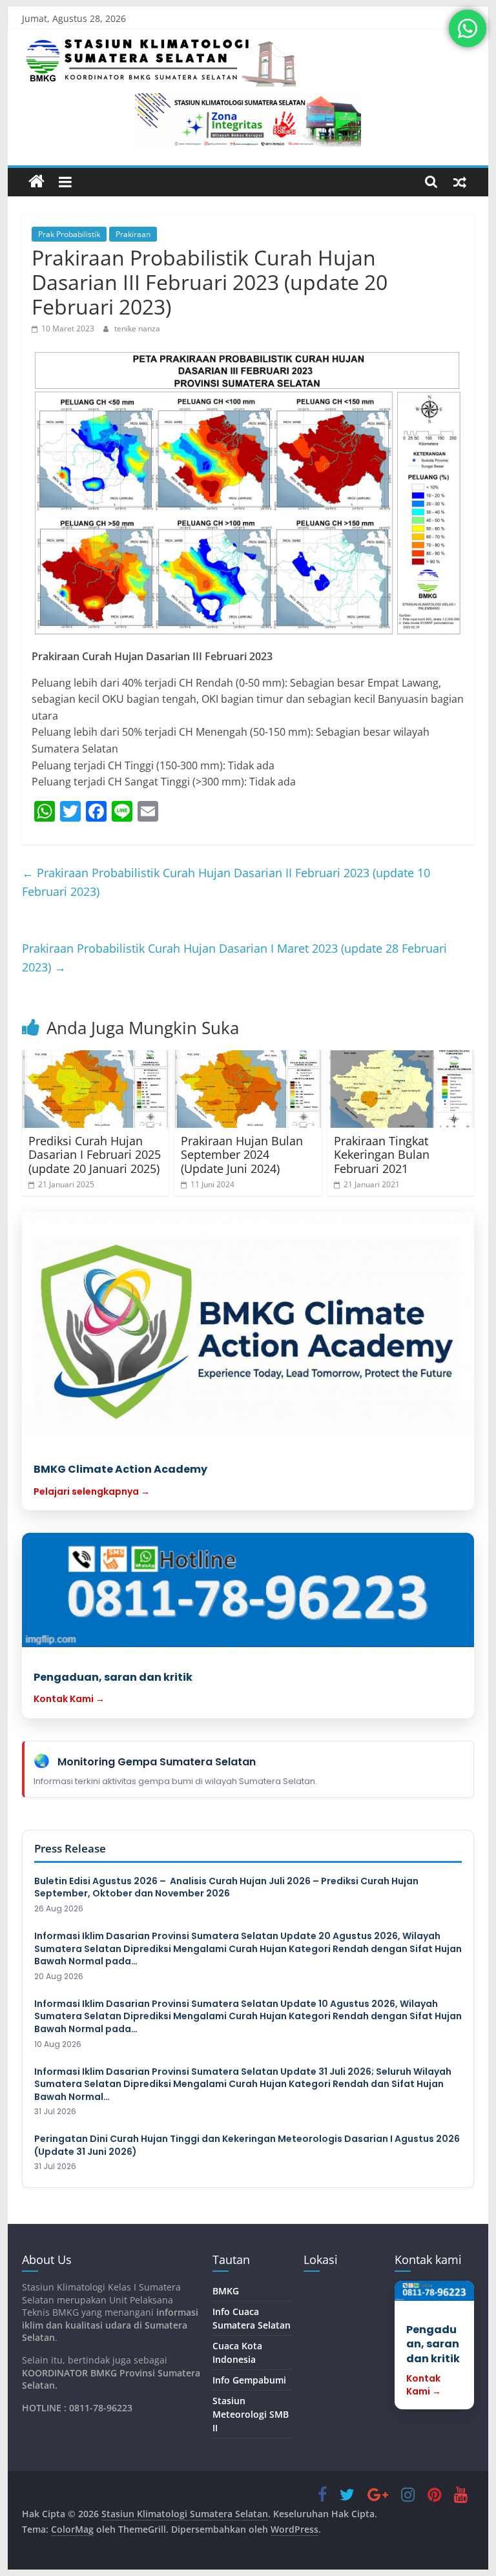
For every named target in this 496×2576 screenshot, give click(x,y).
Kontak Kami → (69, 1699)
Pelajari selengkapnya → (92, 1491)
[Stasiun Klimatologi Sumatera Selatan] (36, 182)
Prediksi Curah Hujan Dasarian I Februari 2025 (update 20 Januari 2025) (95, 1155)
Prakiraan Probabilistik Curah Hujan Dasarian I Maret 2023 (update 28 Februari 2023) (234, 958)
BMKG (226, 2291)
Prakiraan (133, 234)
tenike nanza (137, 328)
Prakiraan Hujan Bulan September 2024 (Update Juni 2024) (242, 1155)
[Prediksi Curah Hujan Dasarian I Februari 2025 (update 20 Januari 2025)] (96, 1089)
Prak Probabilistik (69, 234)
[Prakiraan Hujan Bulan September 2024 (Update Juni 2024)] (248, 1089)
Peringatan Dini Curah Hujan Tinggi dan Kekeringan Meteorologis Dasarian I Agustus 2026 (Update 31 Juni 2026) (247, 2145)
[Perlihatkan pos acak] (460, 182)
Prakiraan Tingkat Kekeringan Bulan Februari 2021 (382, 1155)
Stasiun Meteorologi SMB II (251, 2414)
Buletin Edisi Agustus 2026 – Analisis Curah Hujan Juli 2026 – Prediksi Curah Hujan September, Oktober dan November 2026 (226, 1888)
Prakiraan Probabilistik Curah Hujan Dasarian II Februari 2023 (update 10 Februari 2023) (226, 882)
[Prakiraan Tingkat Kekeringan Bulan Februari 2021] (401, 1089)
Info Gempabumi (249, 2380)
